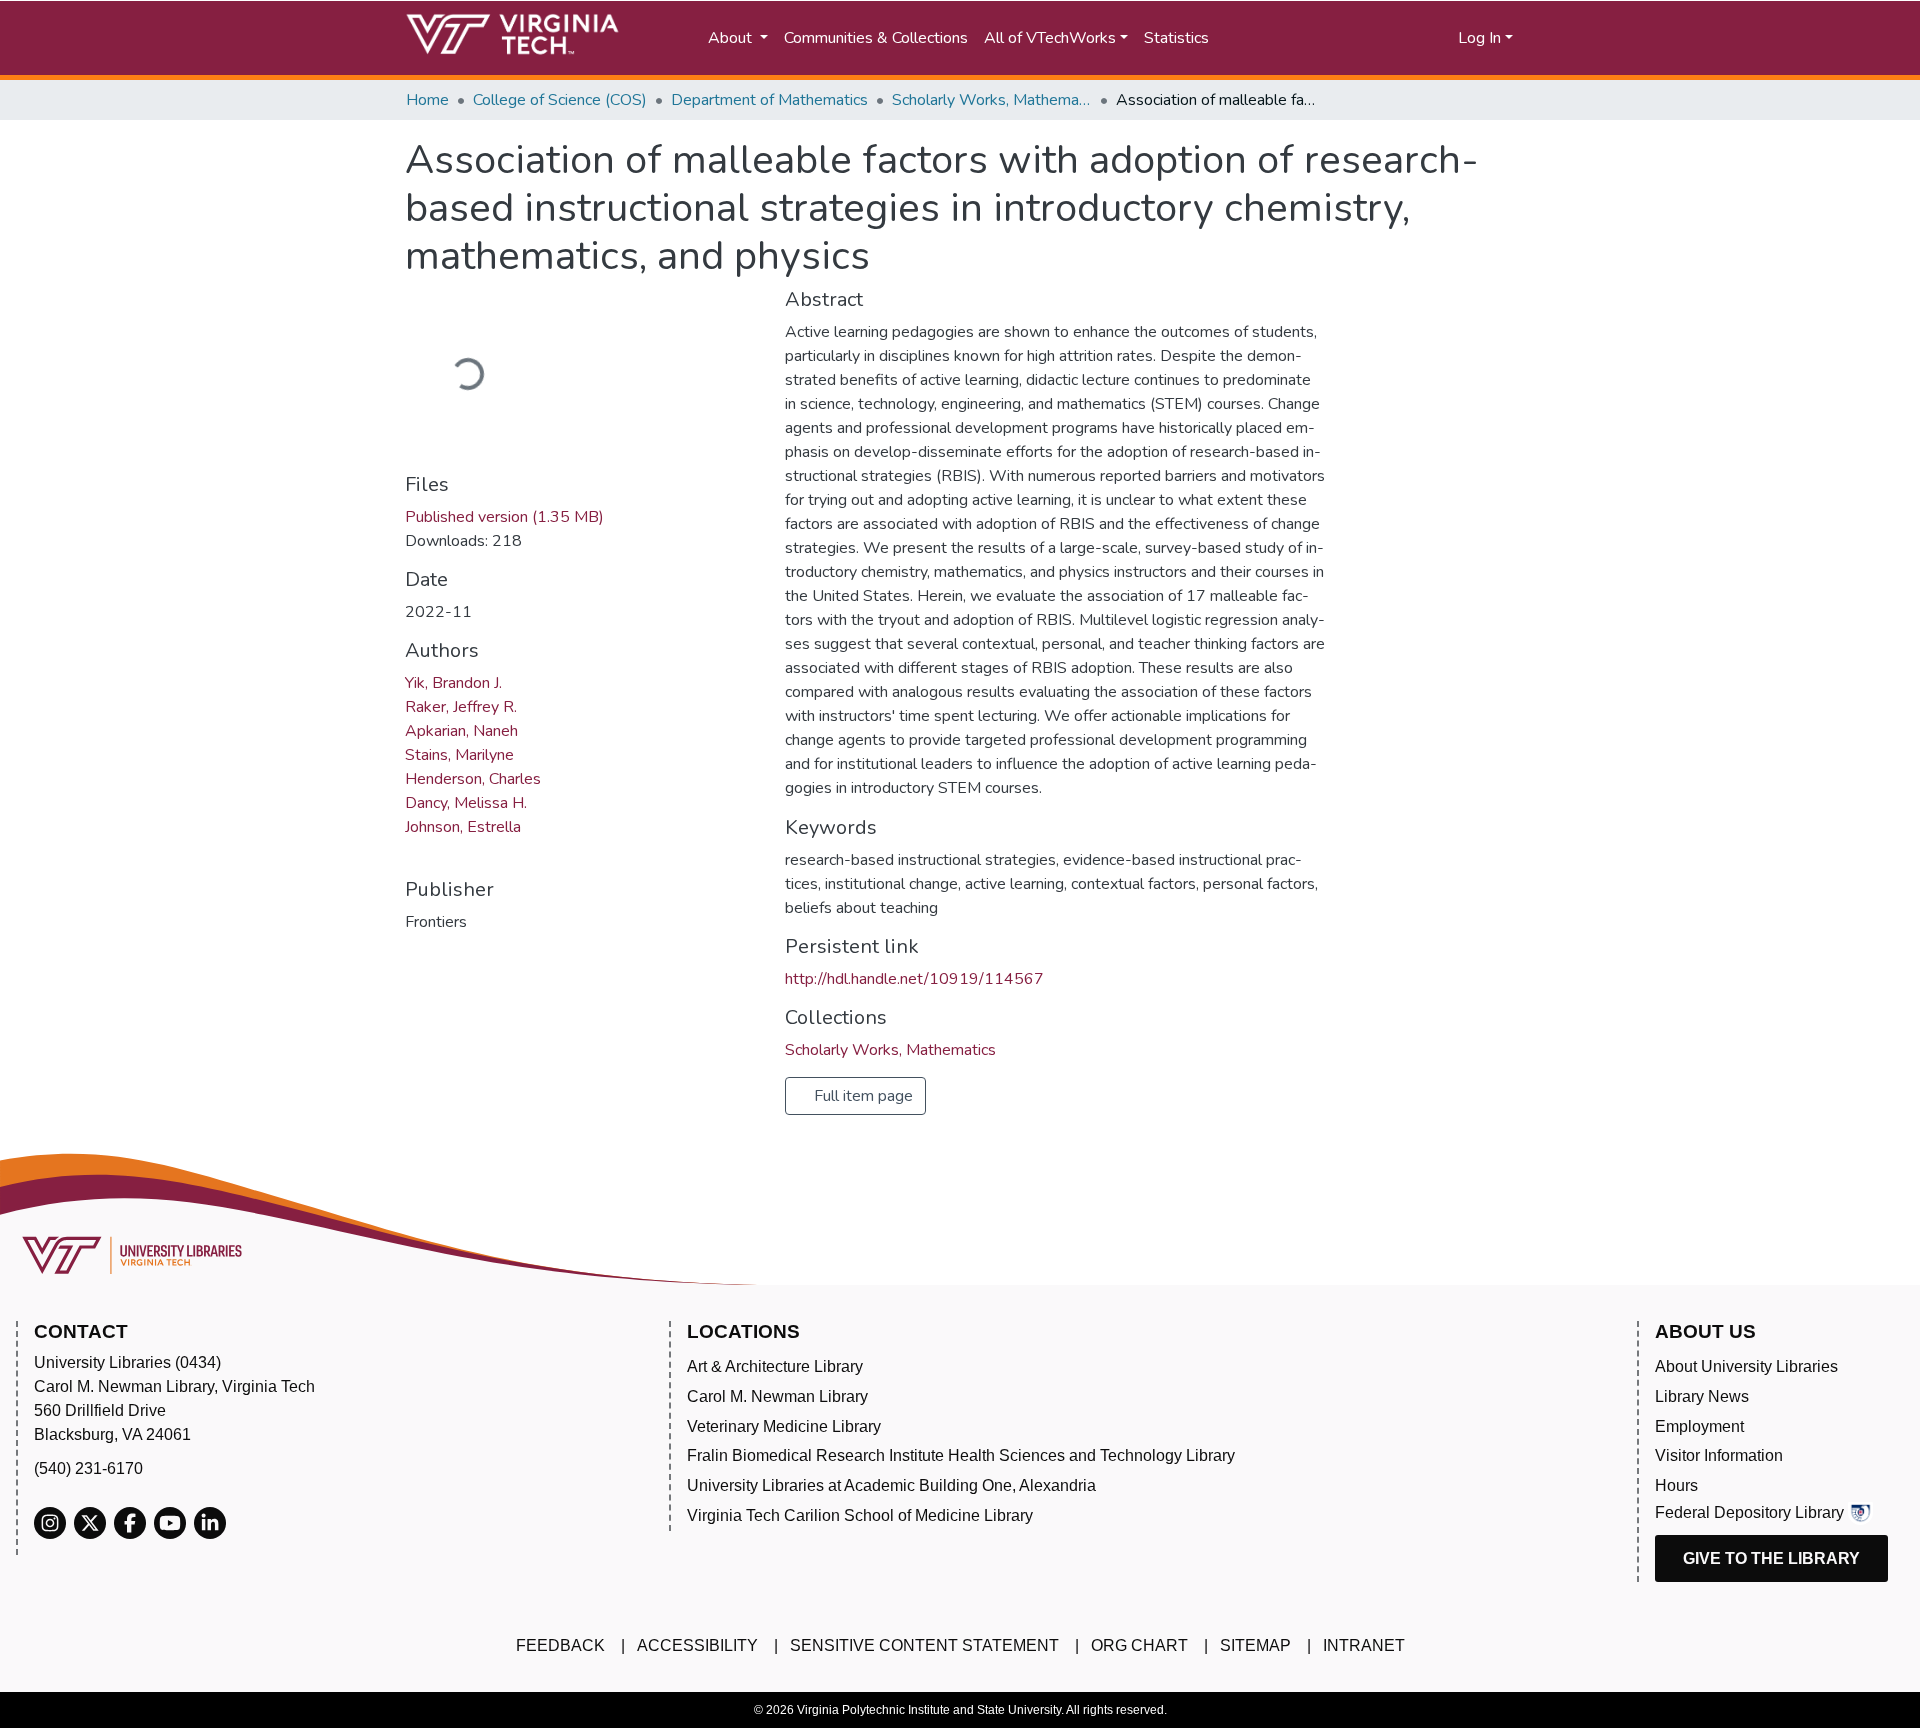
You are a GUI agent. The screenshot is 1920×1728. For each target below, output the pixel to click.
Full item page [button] (861, 1096)
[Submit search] (1292, 38)
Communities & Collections (876, 38)
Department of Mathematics (769, 100)
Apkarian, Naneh (461, 731)
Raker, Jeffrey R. (461, 707)
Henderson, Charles (473, 779)
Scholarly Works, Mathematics (992, 100)
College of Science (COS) (560, 100)
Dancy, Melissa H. (466, 803)
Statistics (1176, 38)
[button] (1380, 38)
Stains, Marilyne (459, 755)
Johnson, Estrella (463, 827)
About (732, 38)
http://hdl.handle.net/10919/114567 (914, 979)
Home (427, 100)
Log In (1479, 38)
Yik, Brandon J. (453, 683)
